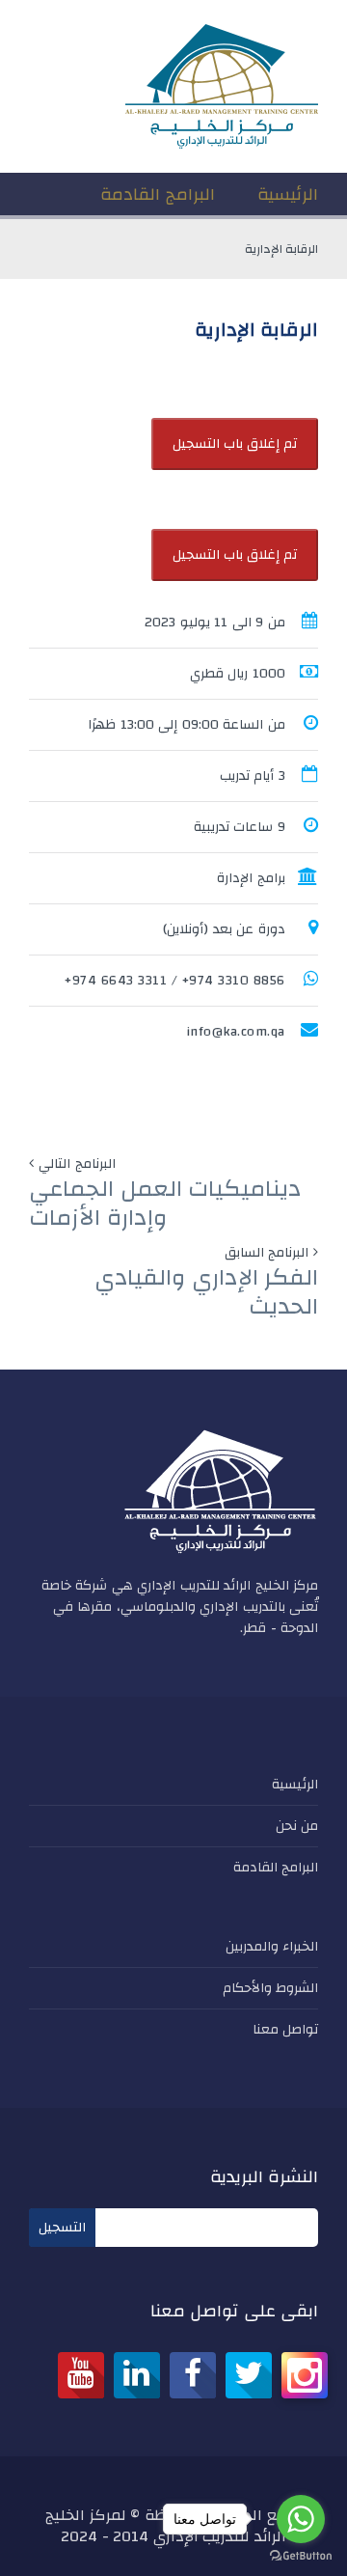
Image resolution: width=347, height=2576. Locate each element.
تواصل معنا (286, 2030)
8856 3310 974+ (234, 981)
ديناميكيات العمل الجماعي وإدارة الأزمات (165, 1204)
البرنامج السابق (267, 1253)
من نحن (297, 1826)
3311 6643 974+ (116, 981)
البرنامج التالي (77, 1164)
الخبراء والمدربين (272, 1947)
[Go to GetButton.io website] (301, 2556)
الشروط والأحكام (271, 1988)
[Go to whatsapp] (301, 2519)
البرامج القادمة (276, 1868)
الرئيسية (295, 1785)
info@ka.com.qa (236, 1032)
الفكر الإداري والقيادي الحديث (206, 1292)
